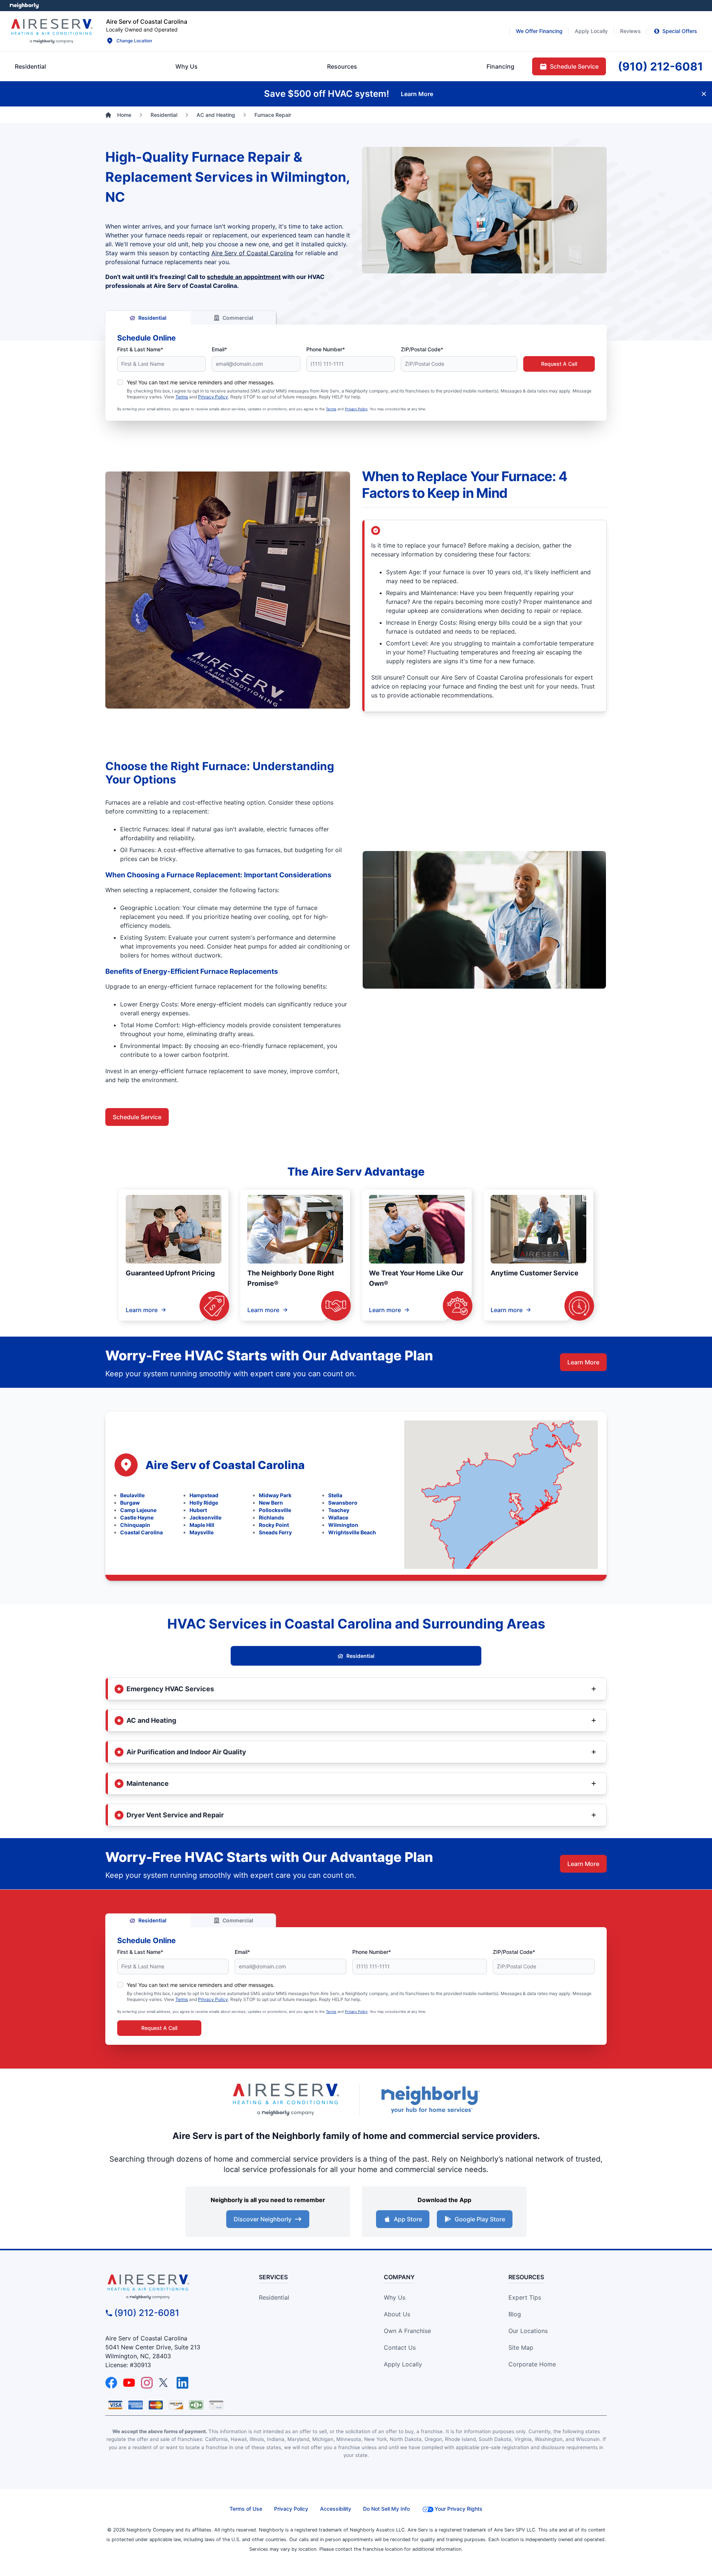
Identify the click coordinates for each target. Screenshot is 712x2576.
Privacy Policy (213, 397)
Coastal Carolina (141, 1532)
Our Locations (528, 2331)
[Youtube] (129, 2383)
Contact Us (400, 2347)
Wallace (338, 1517)
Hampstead (204, 1495)
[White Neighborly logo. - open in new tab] (24, 6)
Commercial (238, 318)
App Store (408, 2219)
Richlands (271, 1517)
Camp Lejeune (138, 1510)
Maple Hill (202, 1525)
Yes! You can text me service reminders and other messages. (201, 382)
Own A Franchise (407, 2331)
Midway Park (275, 1495)
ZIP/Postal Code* (422, 349)
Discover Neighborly (263, 2219)
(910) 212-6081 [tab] (660, 66)
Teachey (339, 1510)
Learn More (583, 1362)
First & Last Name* (140, 349)
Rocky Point (274, 1525)
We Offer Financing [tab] (539, 31)
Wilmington (343, 1525)
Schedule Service (137, 1117)
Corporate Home (532, 2364)
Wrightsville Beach (352, 1532)
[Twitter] (165, 2383)
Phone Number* (326, 349)
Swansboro (343, 1503)
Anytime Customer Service (535, 1273)
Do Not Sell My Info (386, 2509)
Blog (515, 2314)
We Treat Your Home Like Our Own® (416, 1278)
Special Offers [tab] (680, 31)
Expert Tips (525, 2297)
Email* (219, 349)
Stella (335, 1495)
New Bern (271, 1503)
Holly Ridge (204, 1503)
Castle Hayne (137, 1517)
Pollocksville (275, 1510)
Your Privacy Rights (459, 2509)
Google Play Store (480, 2219)
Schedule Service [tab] (574, 66)
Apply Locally (403, 2364)
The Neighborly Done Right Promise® (291, 1278)
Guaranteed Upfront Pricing (170, 1273)
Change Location (134, 41)
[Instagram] (147, 2383)
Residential (152, 318)
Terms (182, 397)
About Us (397, 2314)
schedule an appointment (244, 277)
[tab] (187, 66)
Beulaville (132, 1495)
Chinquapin (135, 1525)
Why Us (395, 2297)
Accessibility (336, 2509)
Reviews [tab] (630, 31)
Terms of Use (246, 2509)
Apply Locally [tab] (591, 31)
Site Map (521, 2347)
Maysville (202, 1532)
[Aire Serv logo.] (52, 31)
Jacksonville (205, 1517)
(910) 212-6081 (147, 2313)
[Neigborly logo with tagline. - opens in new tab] (430, 2099)
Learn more (142, 1310)
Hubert (198, 1510)
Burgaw (130, 1503)
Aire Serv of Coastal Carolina (252, 253)
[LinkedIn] (182, 2383)
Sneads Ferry (275, 1532)
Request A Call (559, 364)
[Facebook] (111, 2383)
